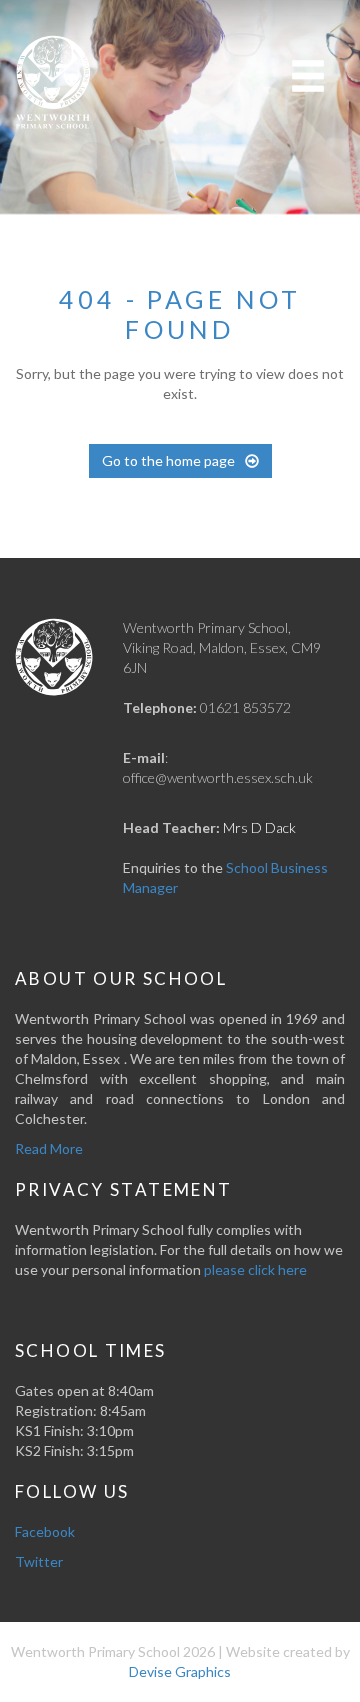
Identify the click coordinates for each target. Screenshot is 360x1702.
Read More (49, 1148)
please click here (255, 1269)
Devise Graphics (180, 1671)
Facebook (45, 1531)
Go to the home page (168, 460)
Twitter (39, 1561)
